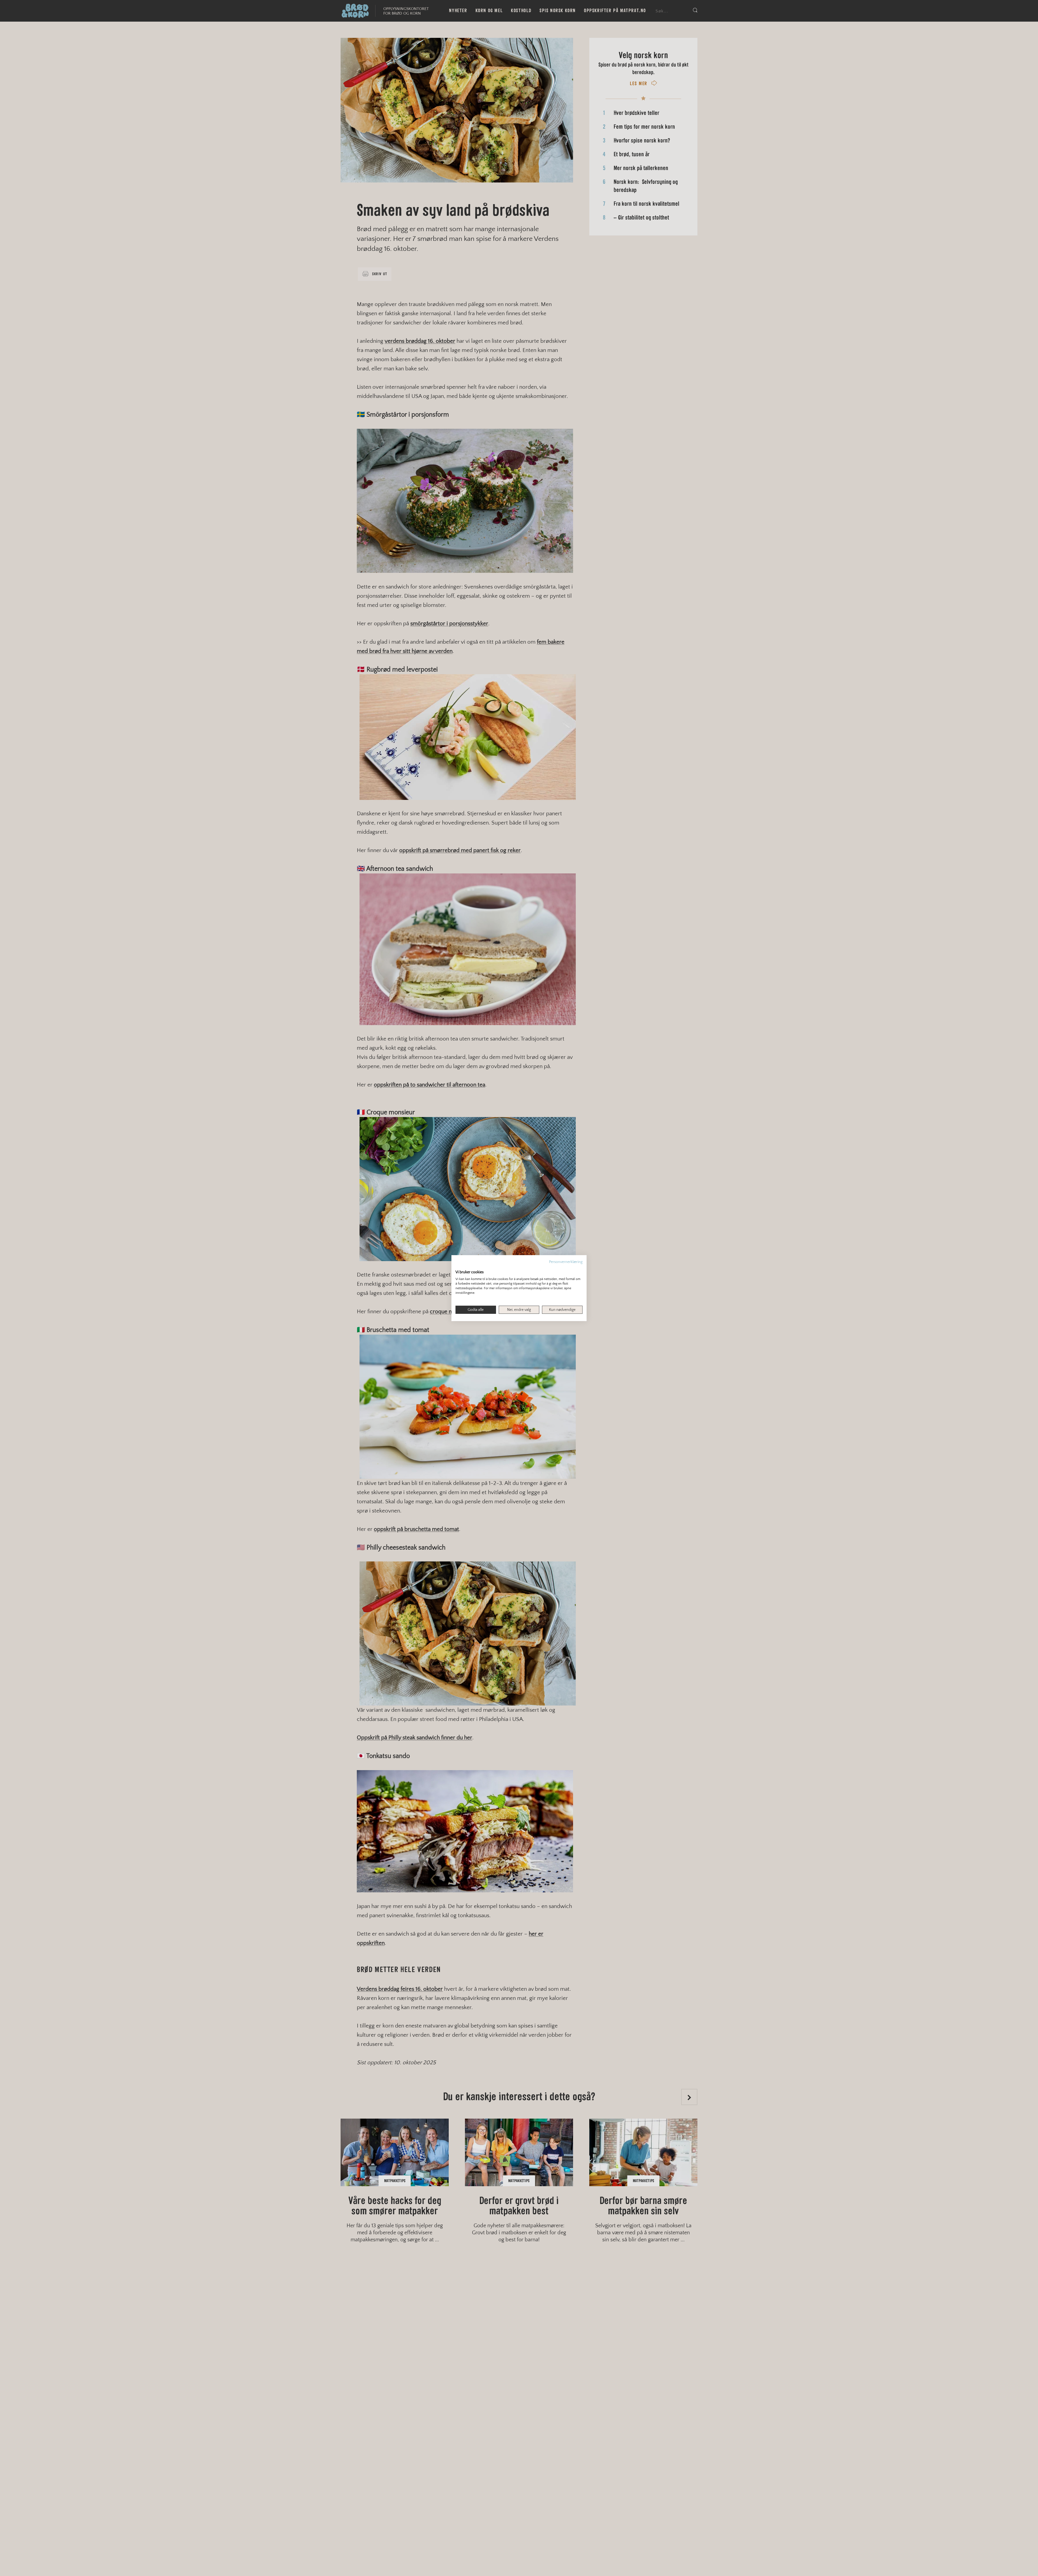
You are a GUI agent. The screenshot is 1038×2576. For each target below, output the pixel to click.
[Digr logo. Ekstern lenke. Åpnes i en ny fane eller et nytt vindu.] (459, 1266)
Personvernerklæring (566, 1262)
